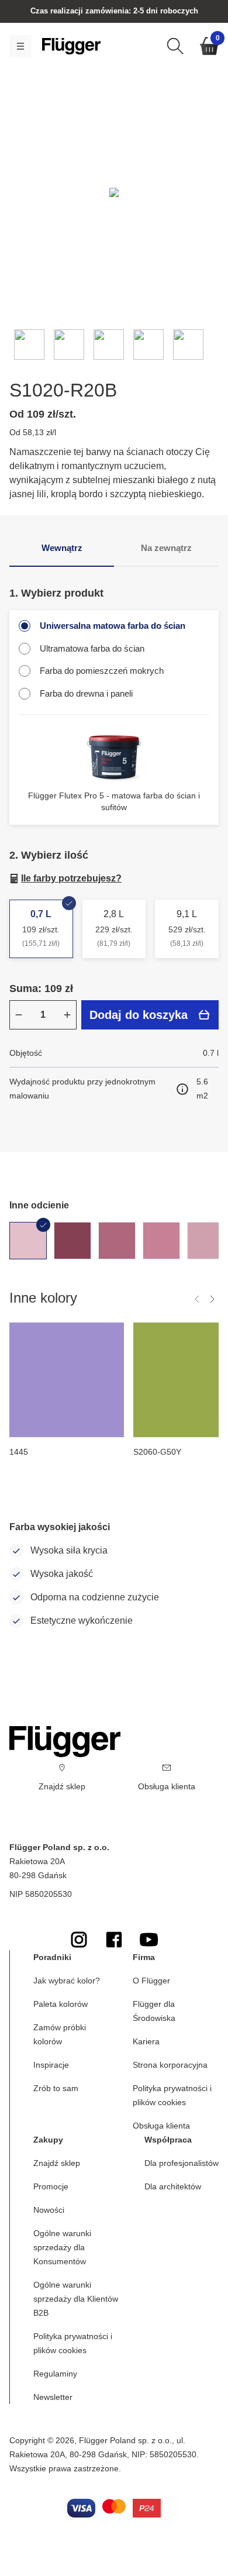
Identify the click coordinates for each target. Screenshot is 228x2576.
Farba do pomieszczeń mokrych (102, 671)
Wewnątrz (62, 548)
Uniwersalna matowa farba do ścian (113, 626)
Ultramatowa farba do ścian (92, 648)
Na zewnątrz (166, 548)
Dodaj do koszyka (139, 1015)
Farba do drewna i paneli (86, 693)
